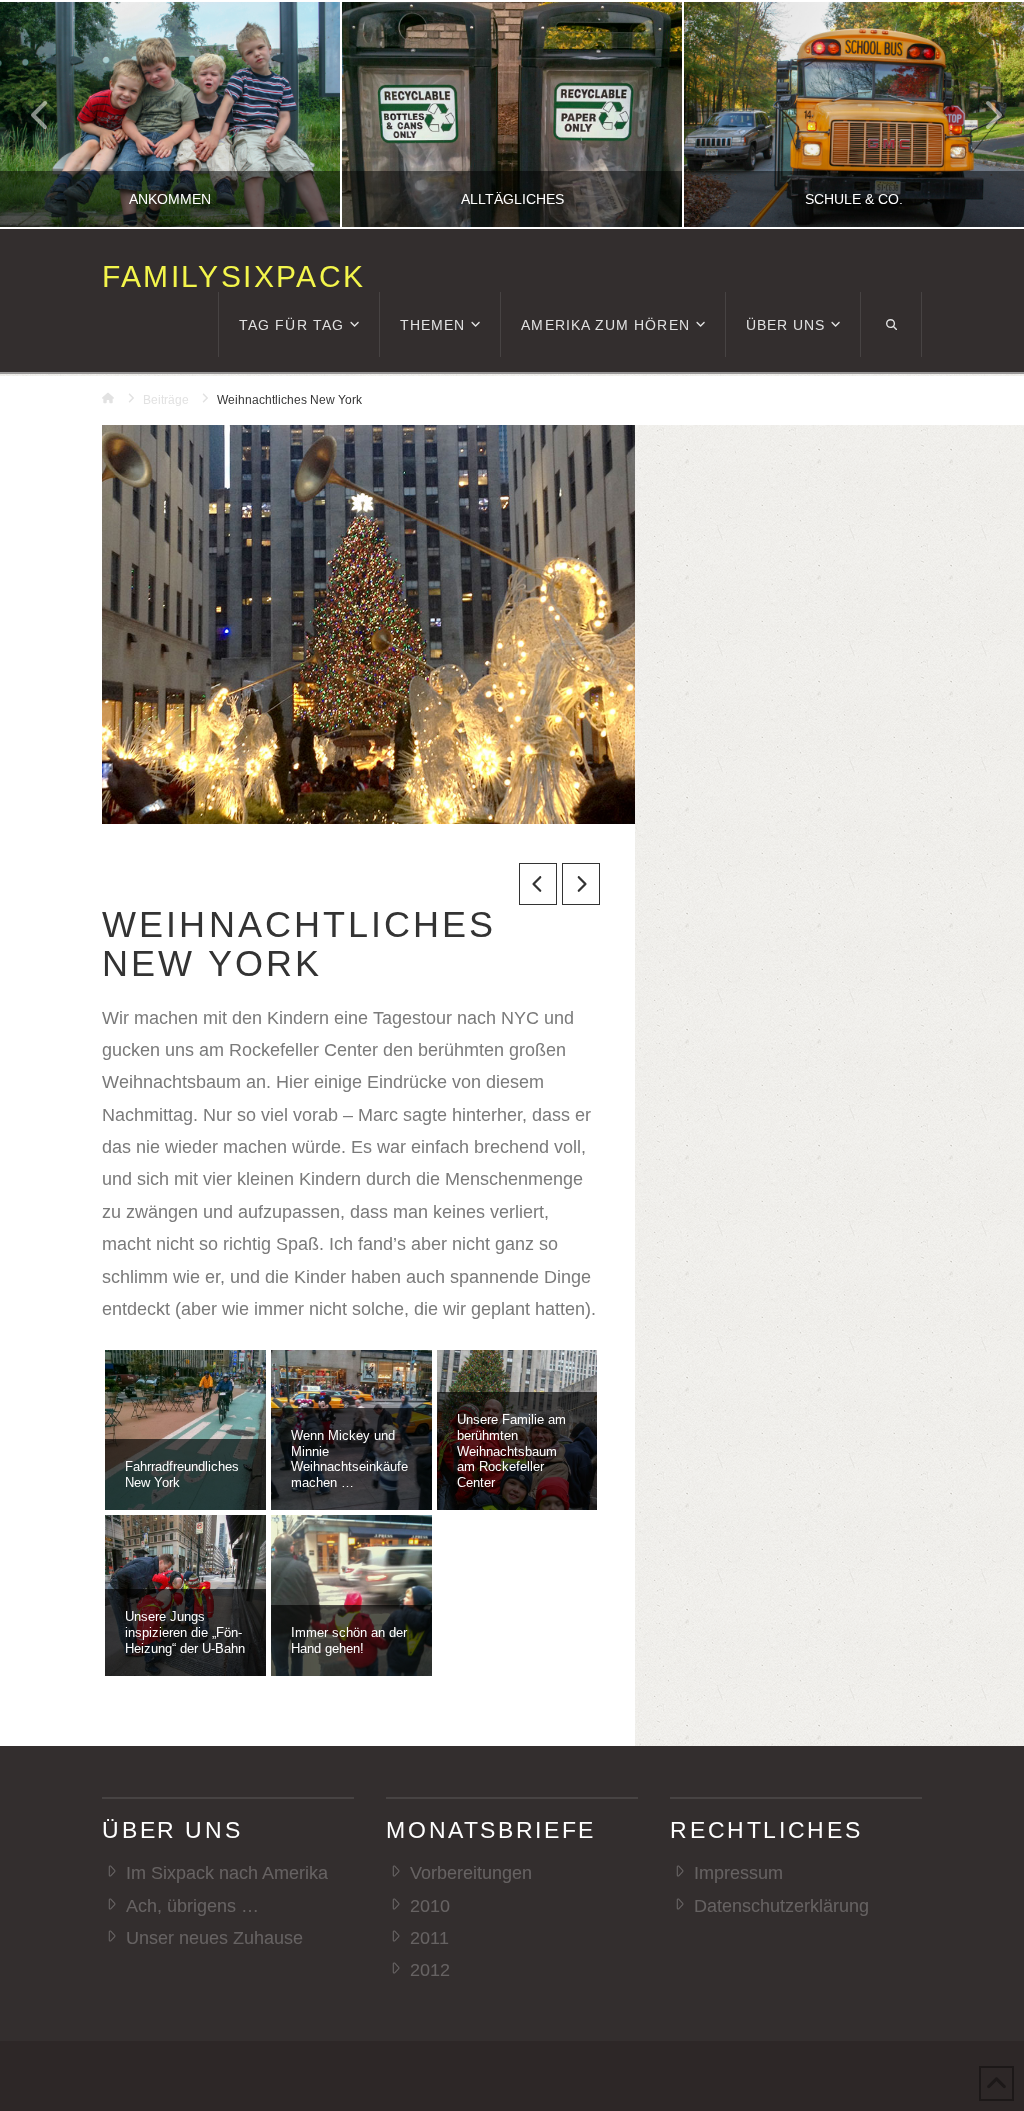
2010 (429, 1906)
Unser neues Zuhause (214, 1938)
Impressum (738, 1873)
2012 (429, 1970)
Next (981, 114)
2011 (429, 1938)
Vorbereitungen (470, 1873)
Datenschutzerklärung (781, 1906)
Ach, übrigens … (192, 1906)
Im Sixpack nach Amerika (226, 1873)
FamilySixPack (233, 277)
